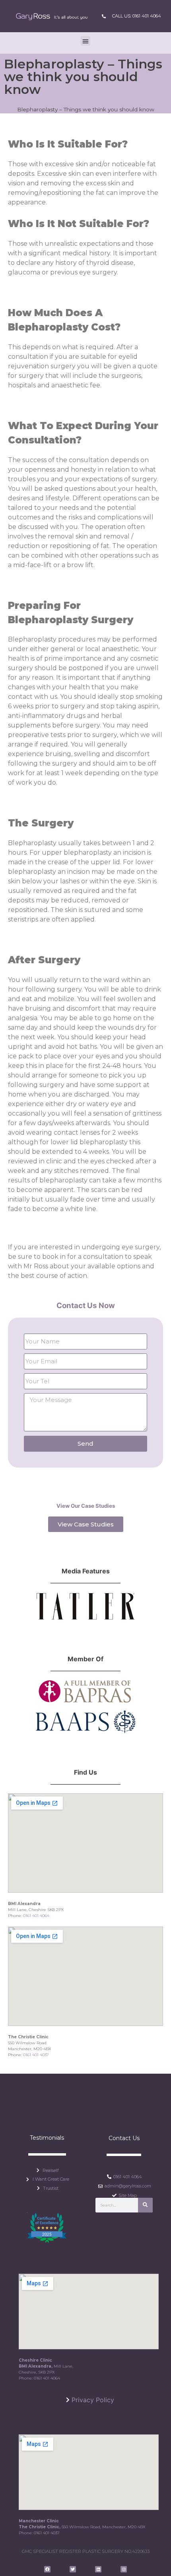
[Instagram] (124, 2569)
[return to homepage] (52, 16)
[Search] (145, 2205)
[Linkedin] (98, 2569)
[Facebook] (47, 2569)
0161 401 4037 (36, 2055)
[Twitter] (73, 2569)
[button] (85, 41)
